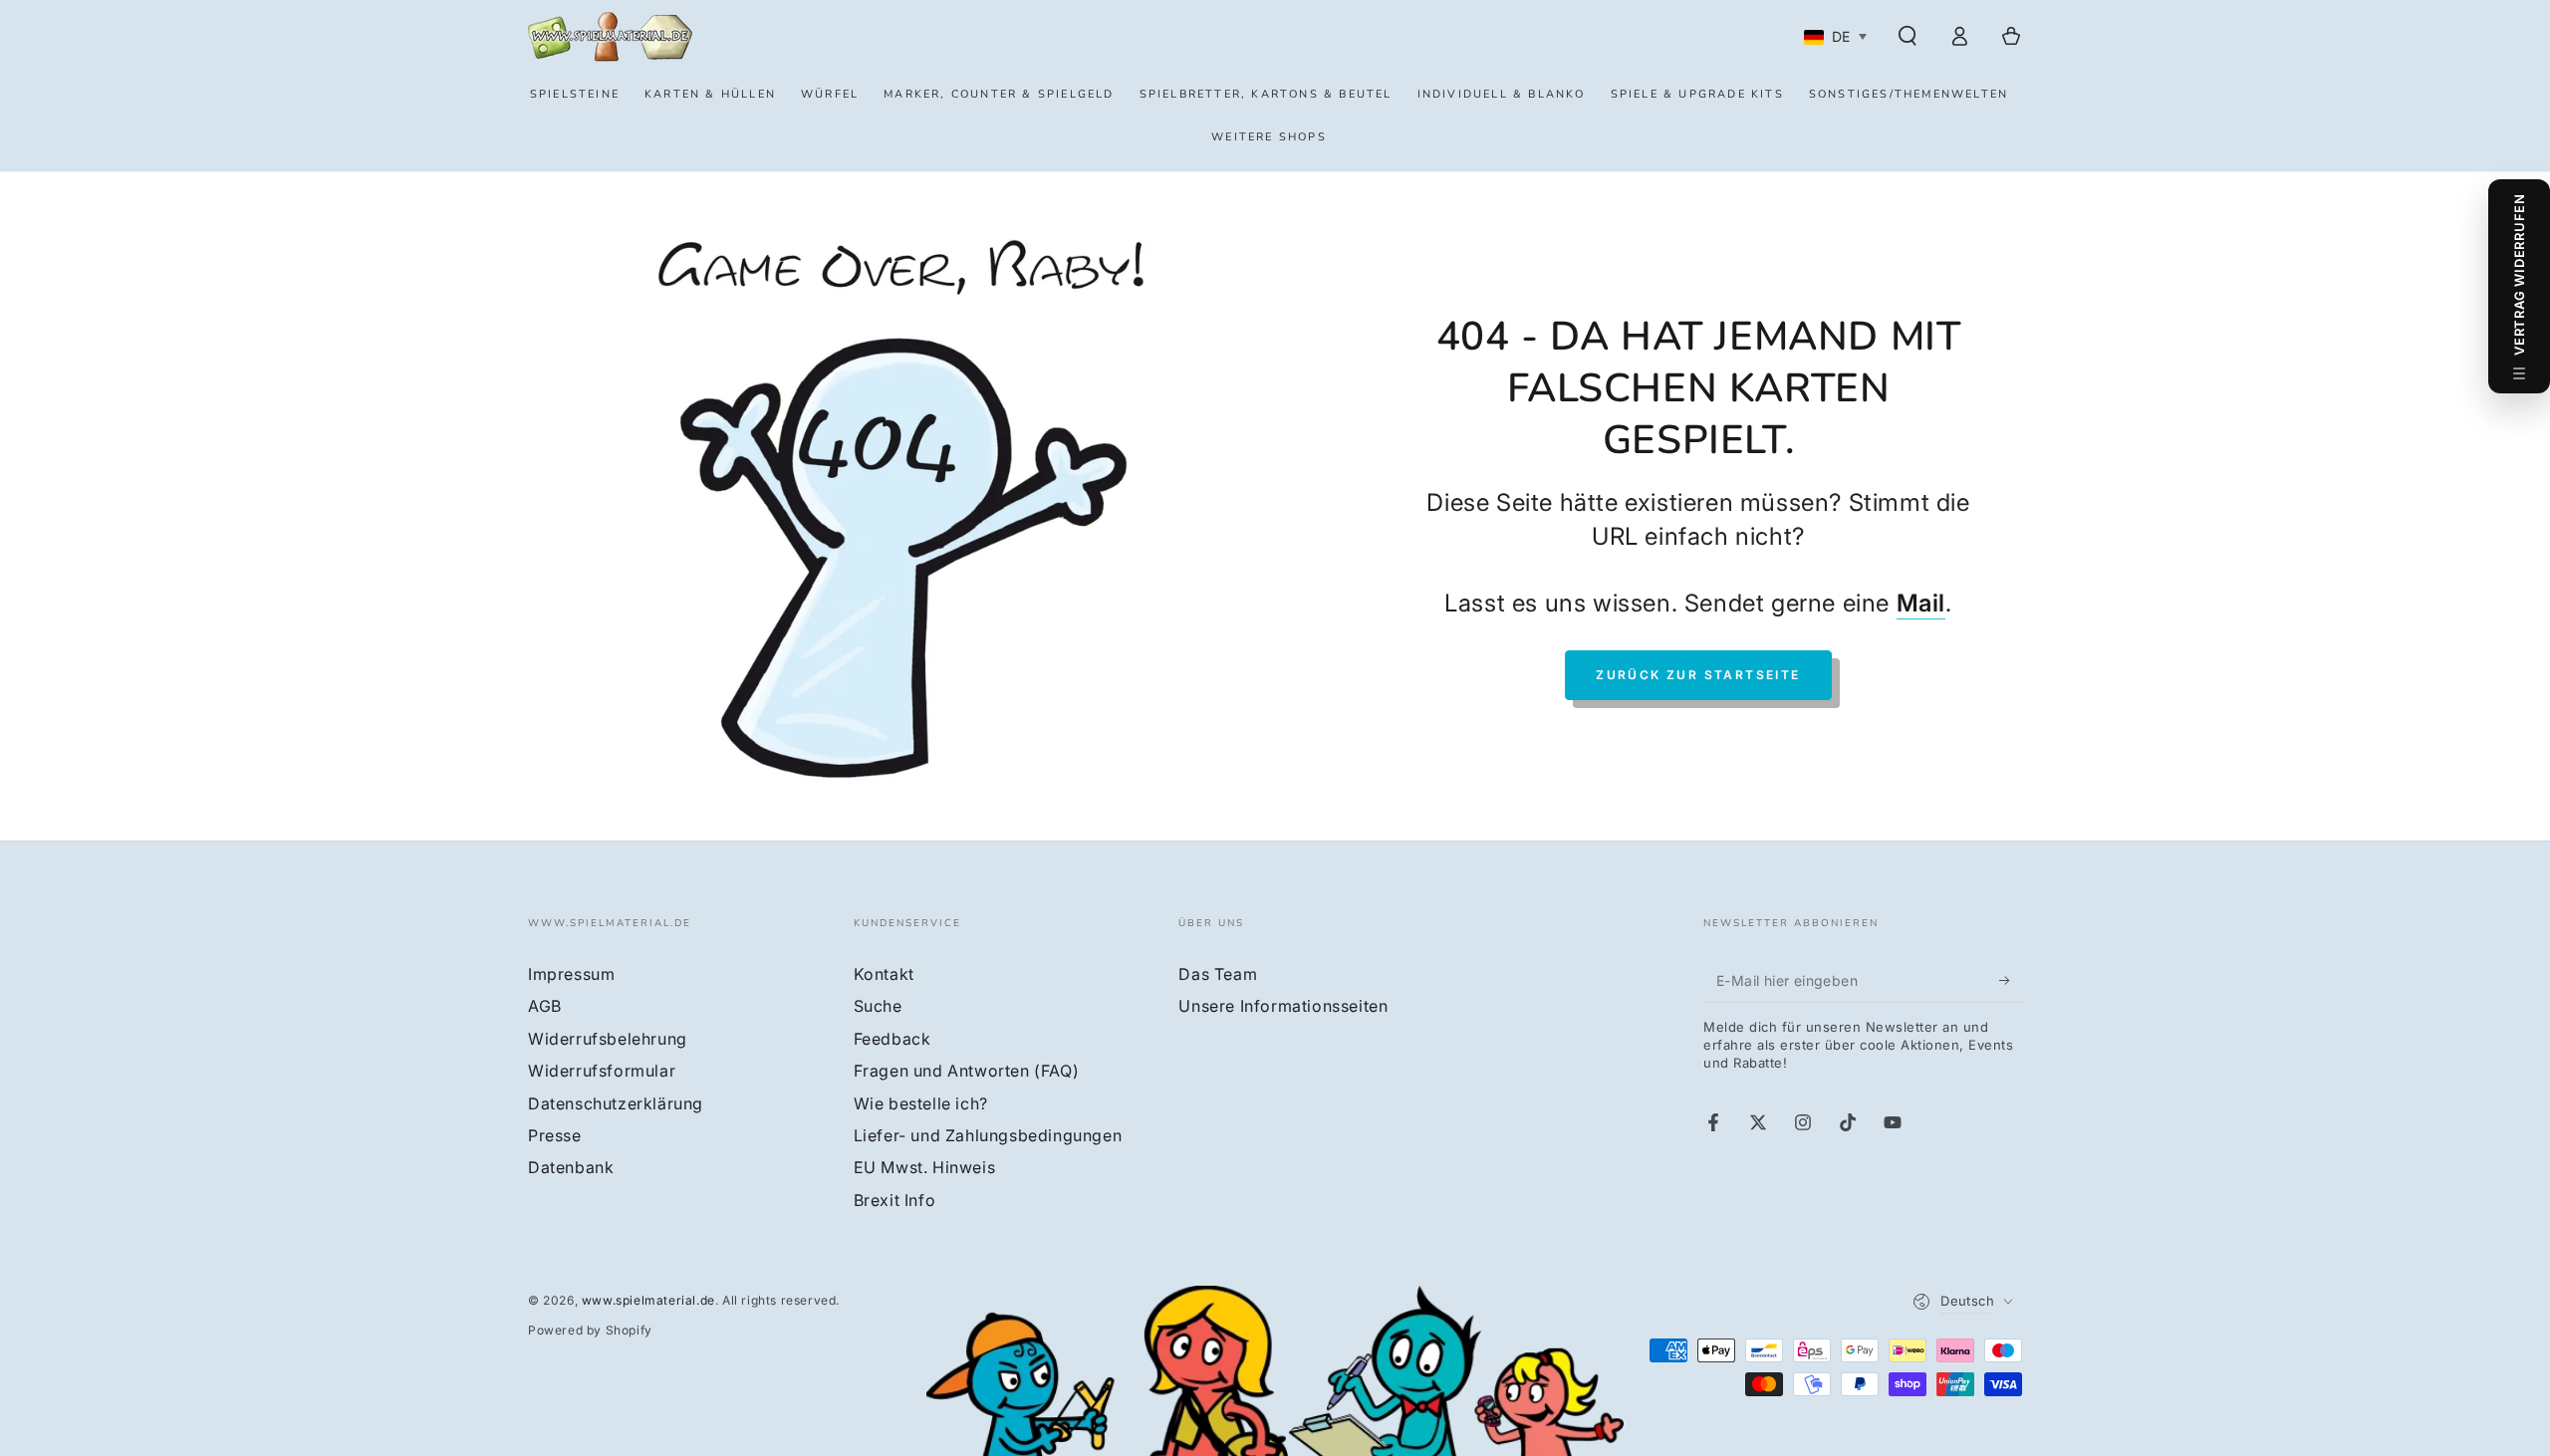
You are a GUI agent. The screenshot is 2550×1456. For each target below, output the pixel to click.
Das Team (1218, 974)
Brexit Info (895, 1200)
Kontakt (884, 974)
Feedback (892, 1039)
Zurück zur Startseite (1698, 675)
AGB (545, 1006)
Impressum (571, 974)
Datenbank (571, 1167)
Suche (878, 1006)
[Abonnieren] (2011, 980)
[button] (1908, 36)
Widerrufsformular (602, 1071)
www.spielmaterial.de (648, 1300)
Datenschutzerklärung (616, 1103)
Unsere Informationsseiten (1283, 1006)
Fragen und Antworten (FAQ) (967, 1071)
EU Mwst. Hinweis (925, 1167)
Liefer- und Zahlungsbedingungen (988, 1135)
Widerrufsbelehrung (608, 1039)
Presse (555, 1135)
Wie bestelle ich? (921, 1103)
